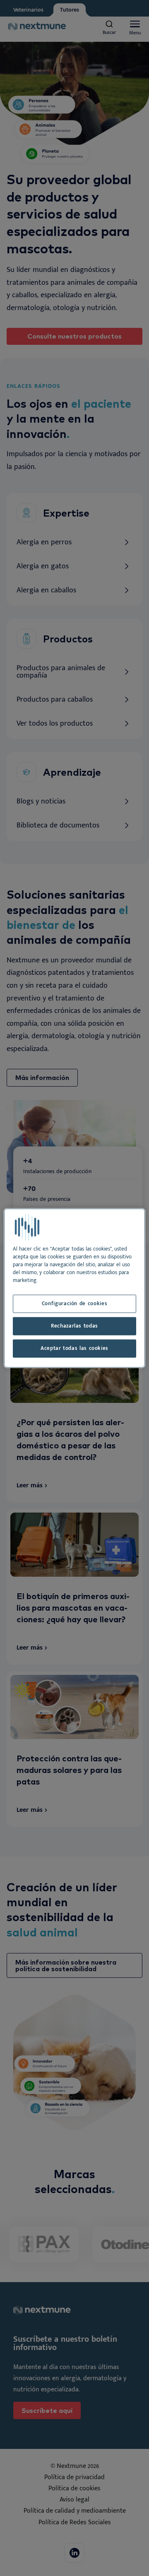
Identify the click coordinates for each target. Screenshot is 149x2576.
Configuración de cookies (74, 1304)
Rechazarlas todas (74, 1326)
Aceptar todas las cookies (74, 1348)
